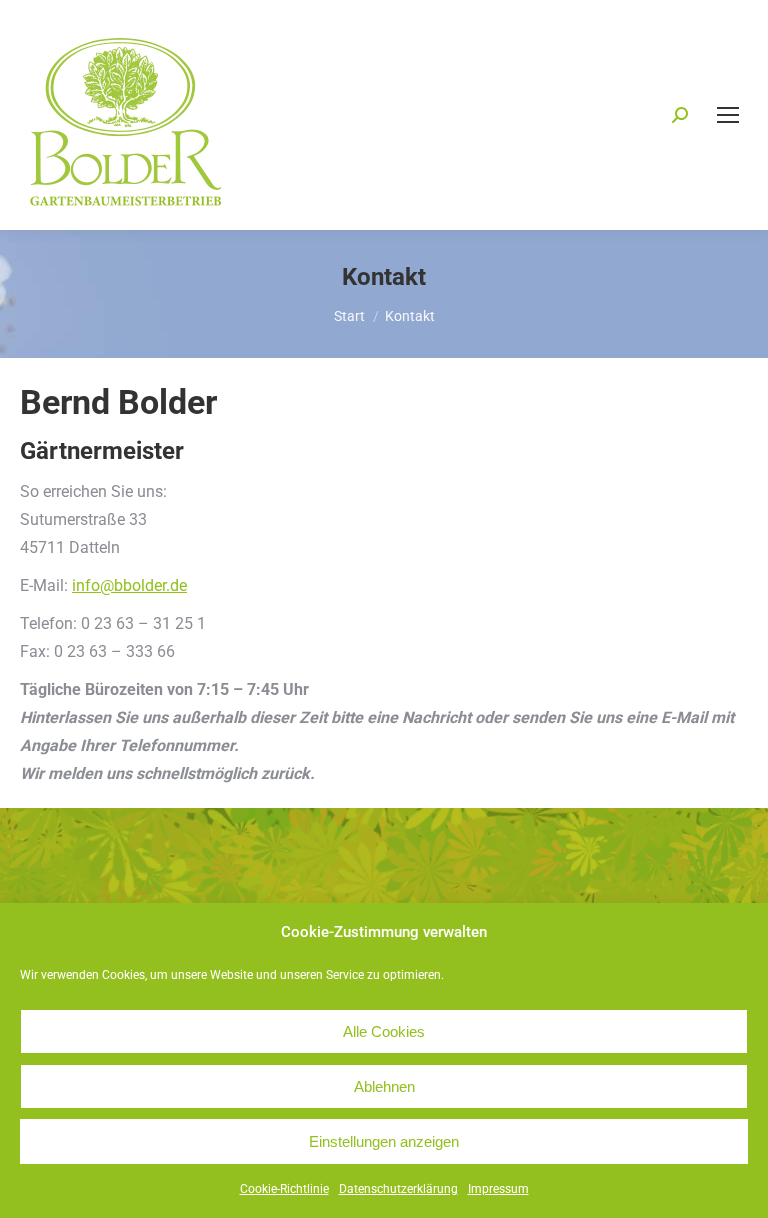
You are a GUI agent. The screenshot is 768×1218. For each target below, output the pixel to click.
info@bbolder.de (129, 585)
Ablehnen (384, 1086)
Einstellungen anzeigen (384, 1141)
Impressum (498, 1189)
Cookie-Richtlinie (284, 1189)
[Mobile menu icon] (728, 115)
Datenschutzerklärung (398, 1189)
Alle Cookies (384, 1031)
